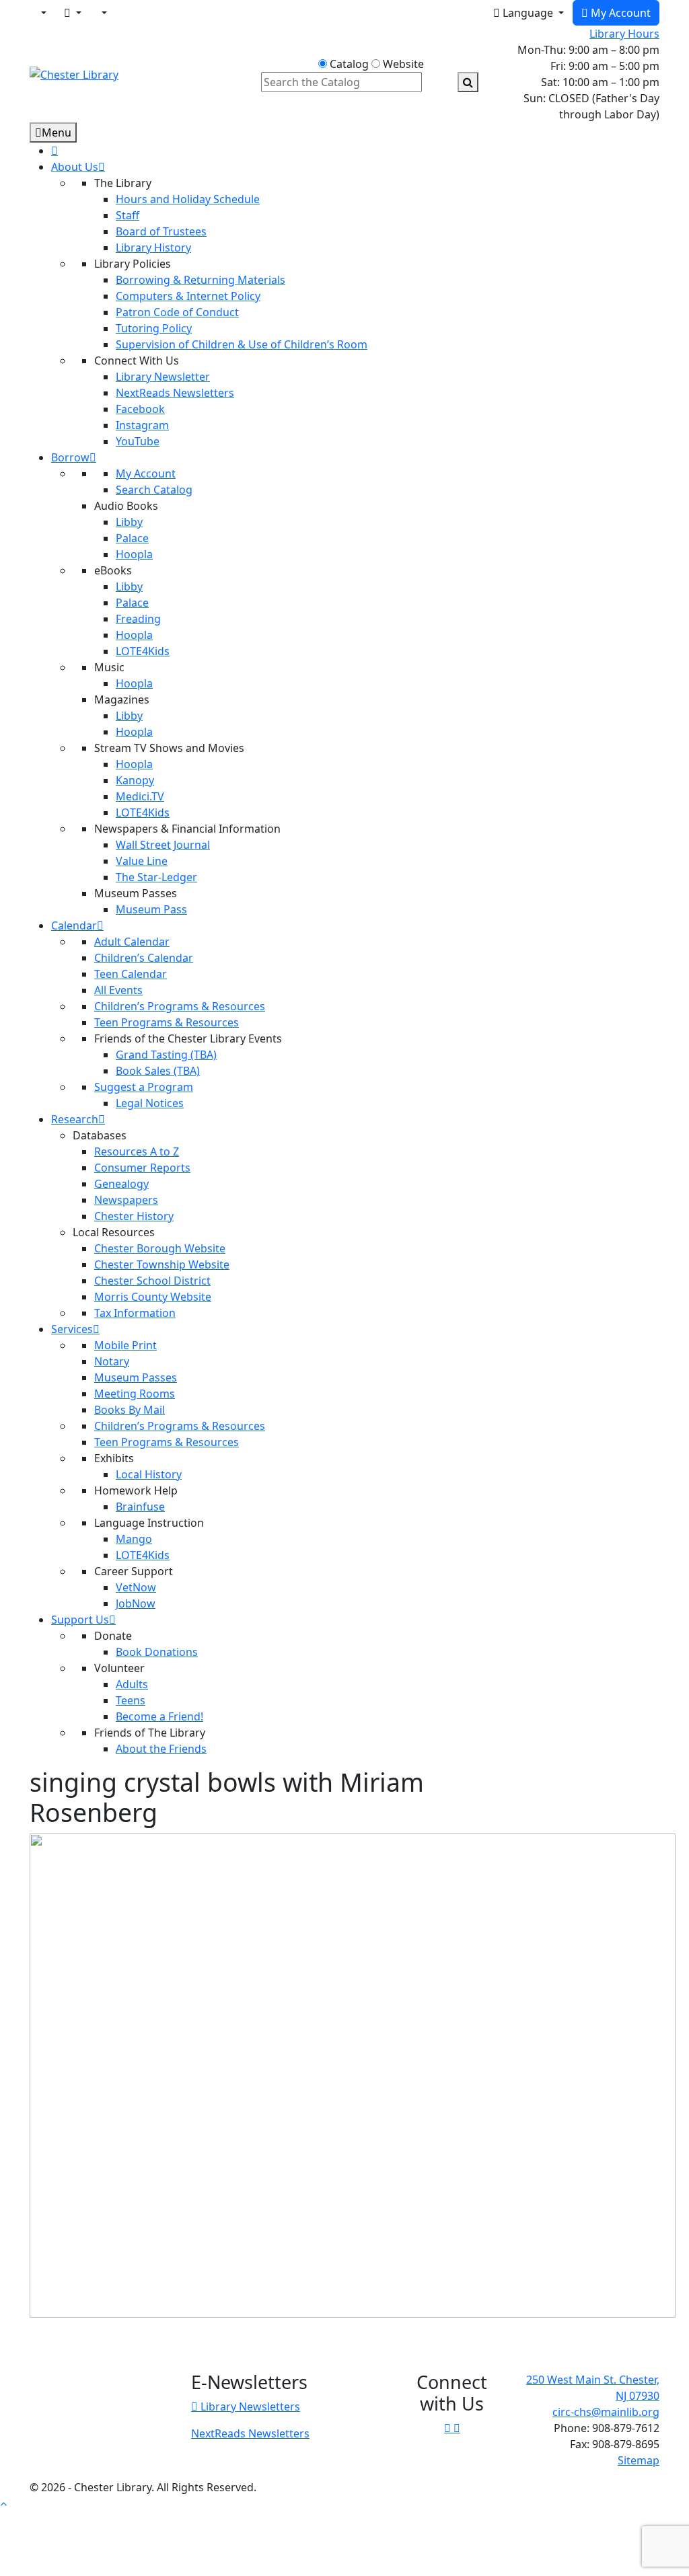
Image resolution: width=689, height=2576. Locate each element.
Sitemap (639, 2460)
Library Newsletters (249, 2407)
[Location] (42, 13)
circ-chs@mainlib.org (606, 2412)
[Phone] (103, 13)
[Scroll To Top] (3, 2503)
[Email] (73, 13)
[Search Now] (468, 82)
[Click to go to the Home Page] (74, 73)
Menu (57, 132)
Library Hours (624, 34)
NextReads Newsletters (250, 2433)
